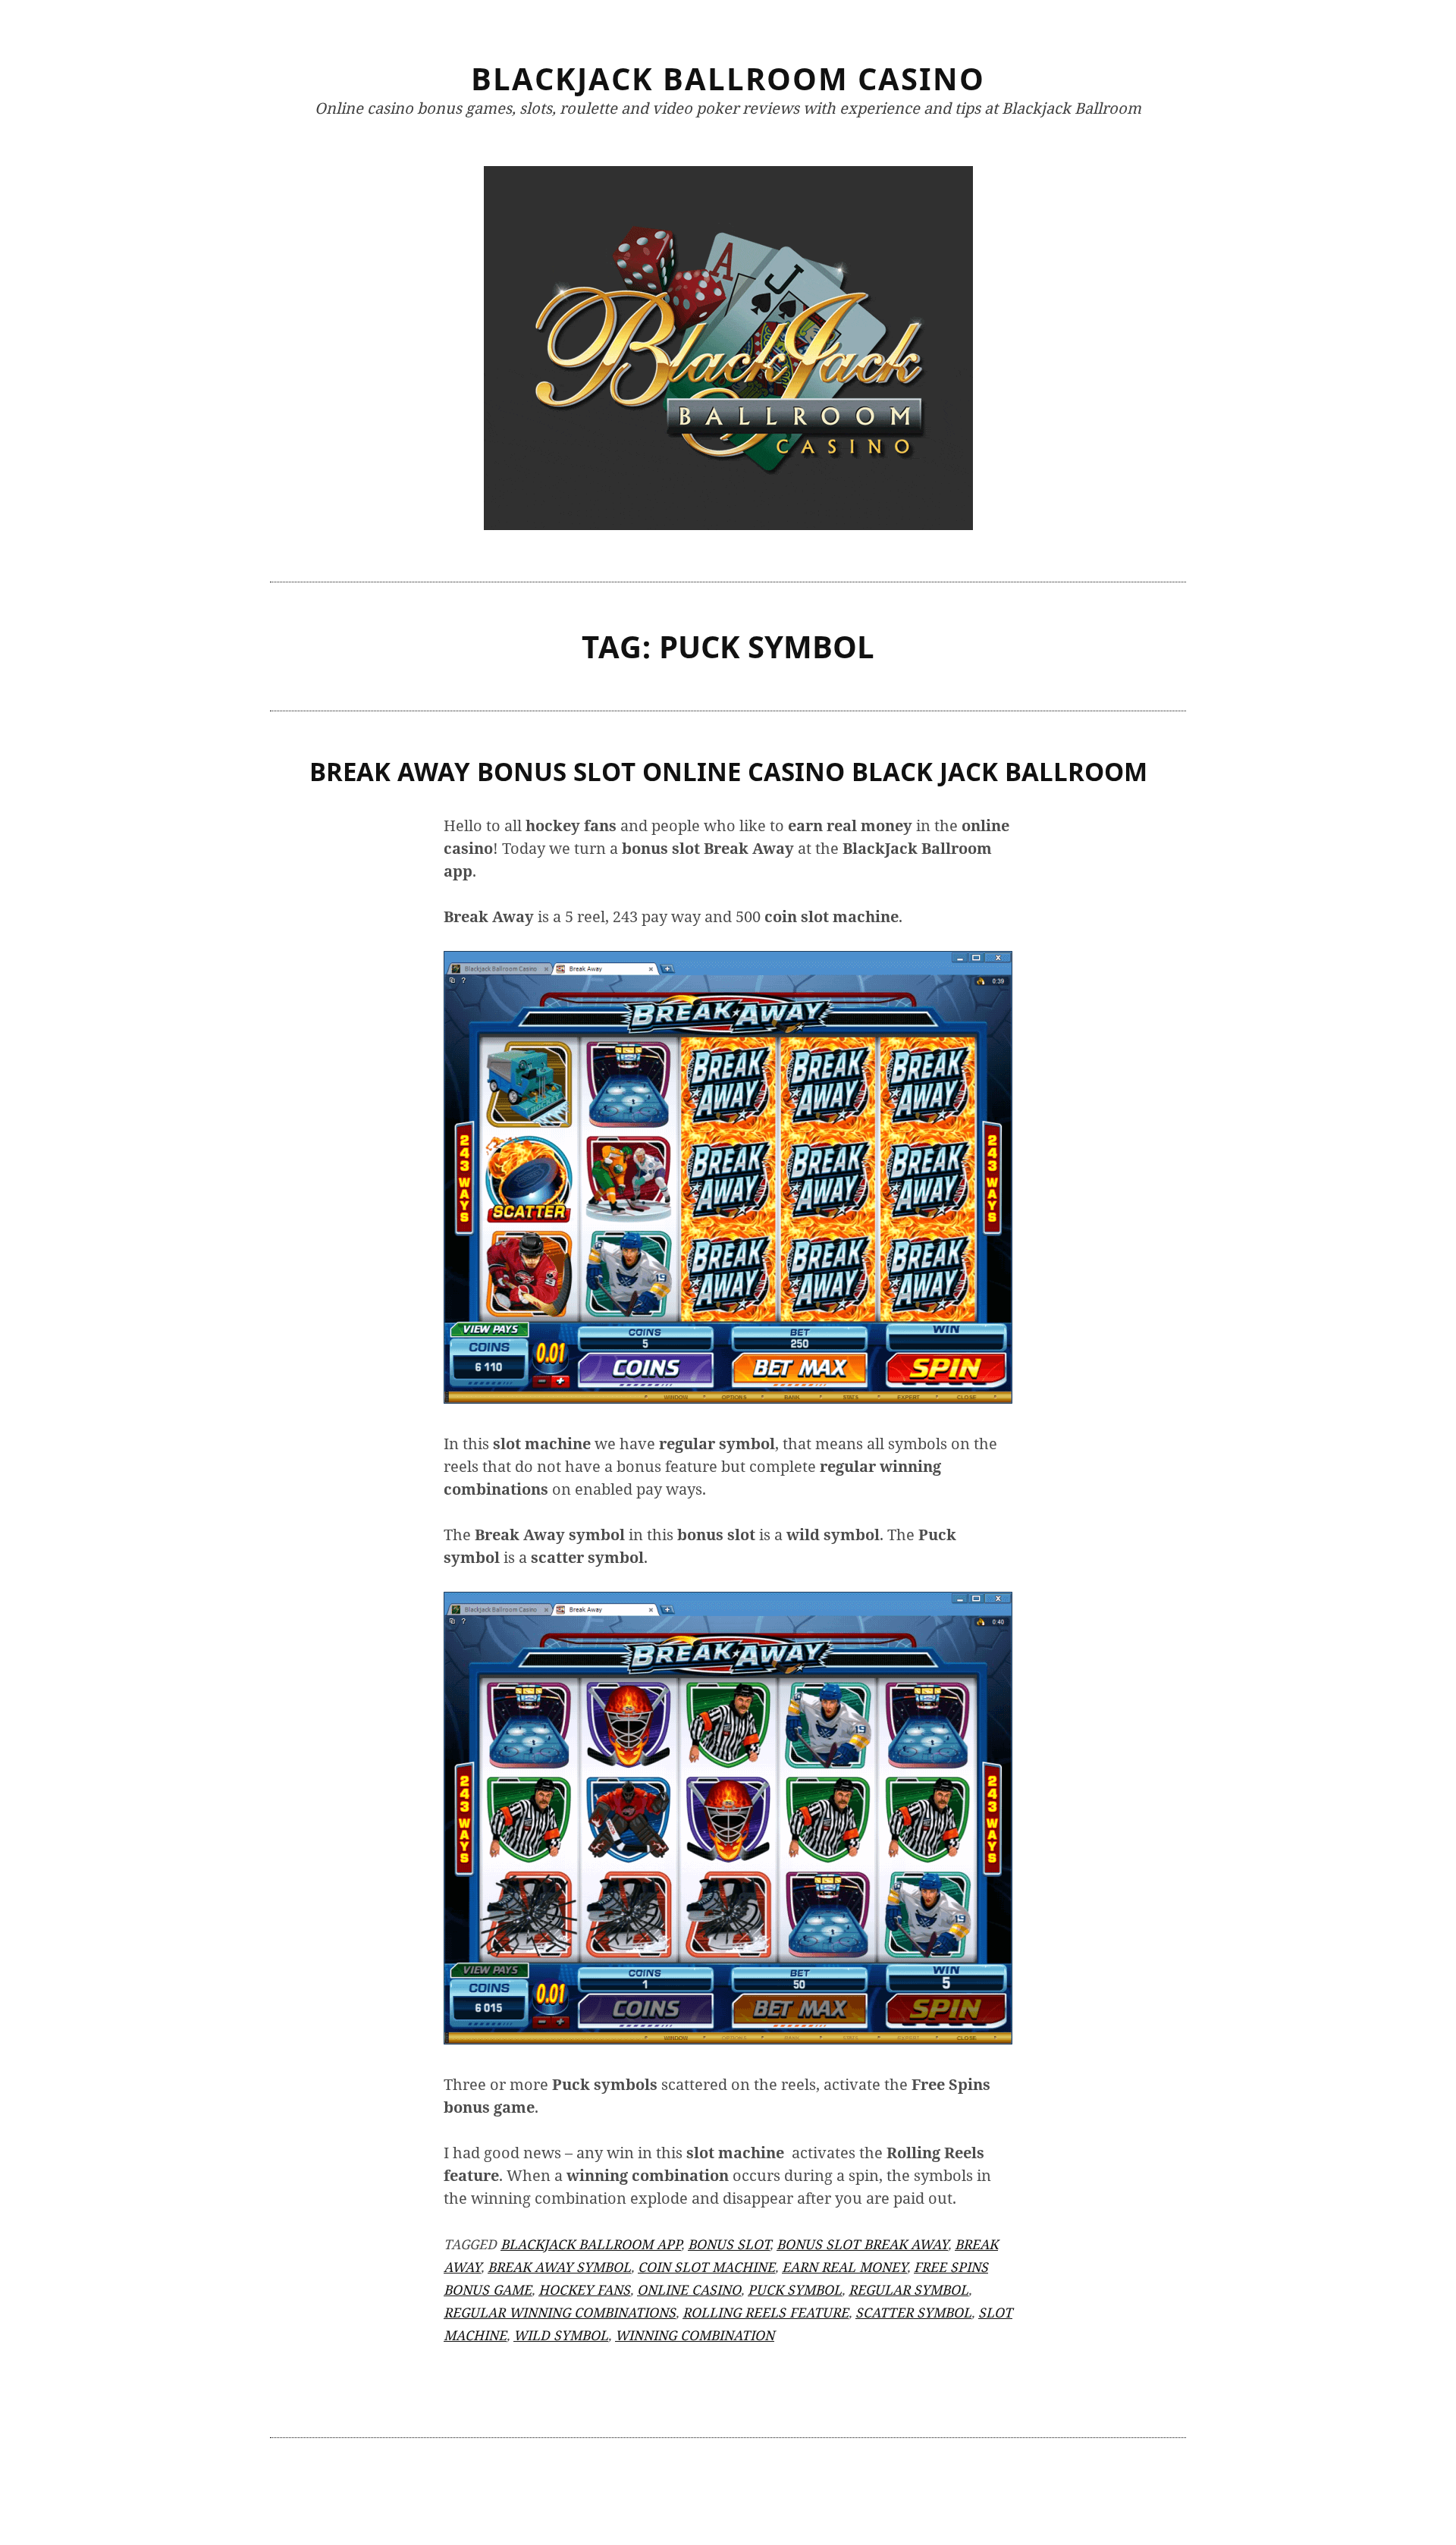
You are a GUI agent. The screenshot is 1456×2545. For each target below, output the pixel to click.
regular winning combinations (560, 2312)
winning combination (695, 2335)
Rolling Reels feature (766, 2312)
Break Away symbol (559, 2267)
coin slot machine (706, 2267)
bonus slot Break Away (862, 2244)
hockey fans (584, 2289)
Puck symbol (795, 2289)
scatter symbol (913, 2312)
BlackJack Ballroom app (591, 2244)
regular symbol (908, 2289)
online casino (689, 2289)
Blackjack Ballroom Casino (728, 78)
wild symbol (561, 2335)
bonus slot (729, 2244)
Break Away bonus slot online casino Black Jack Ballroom (728, 772)
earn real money (844, 2267)
